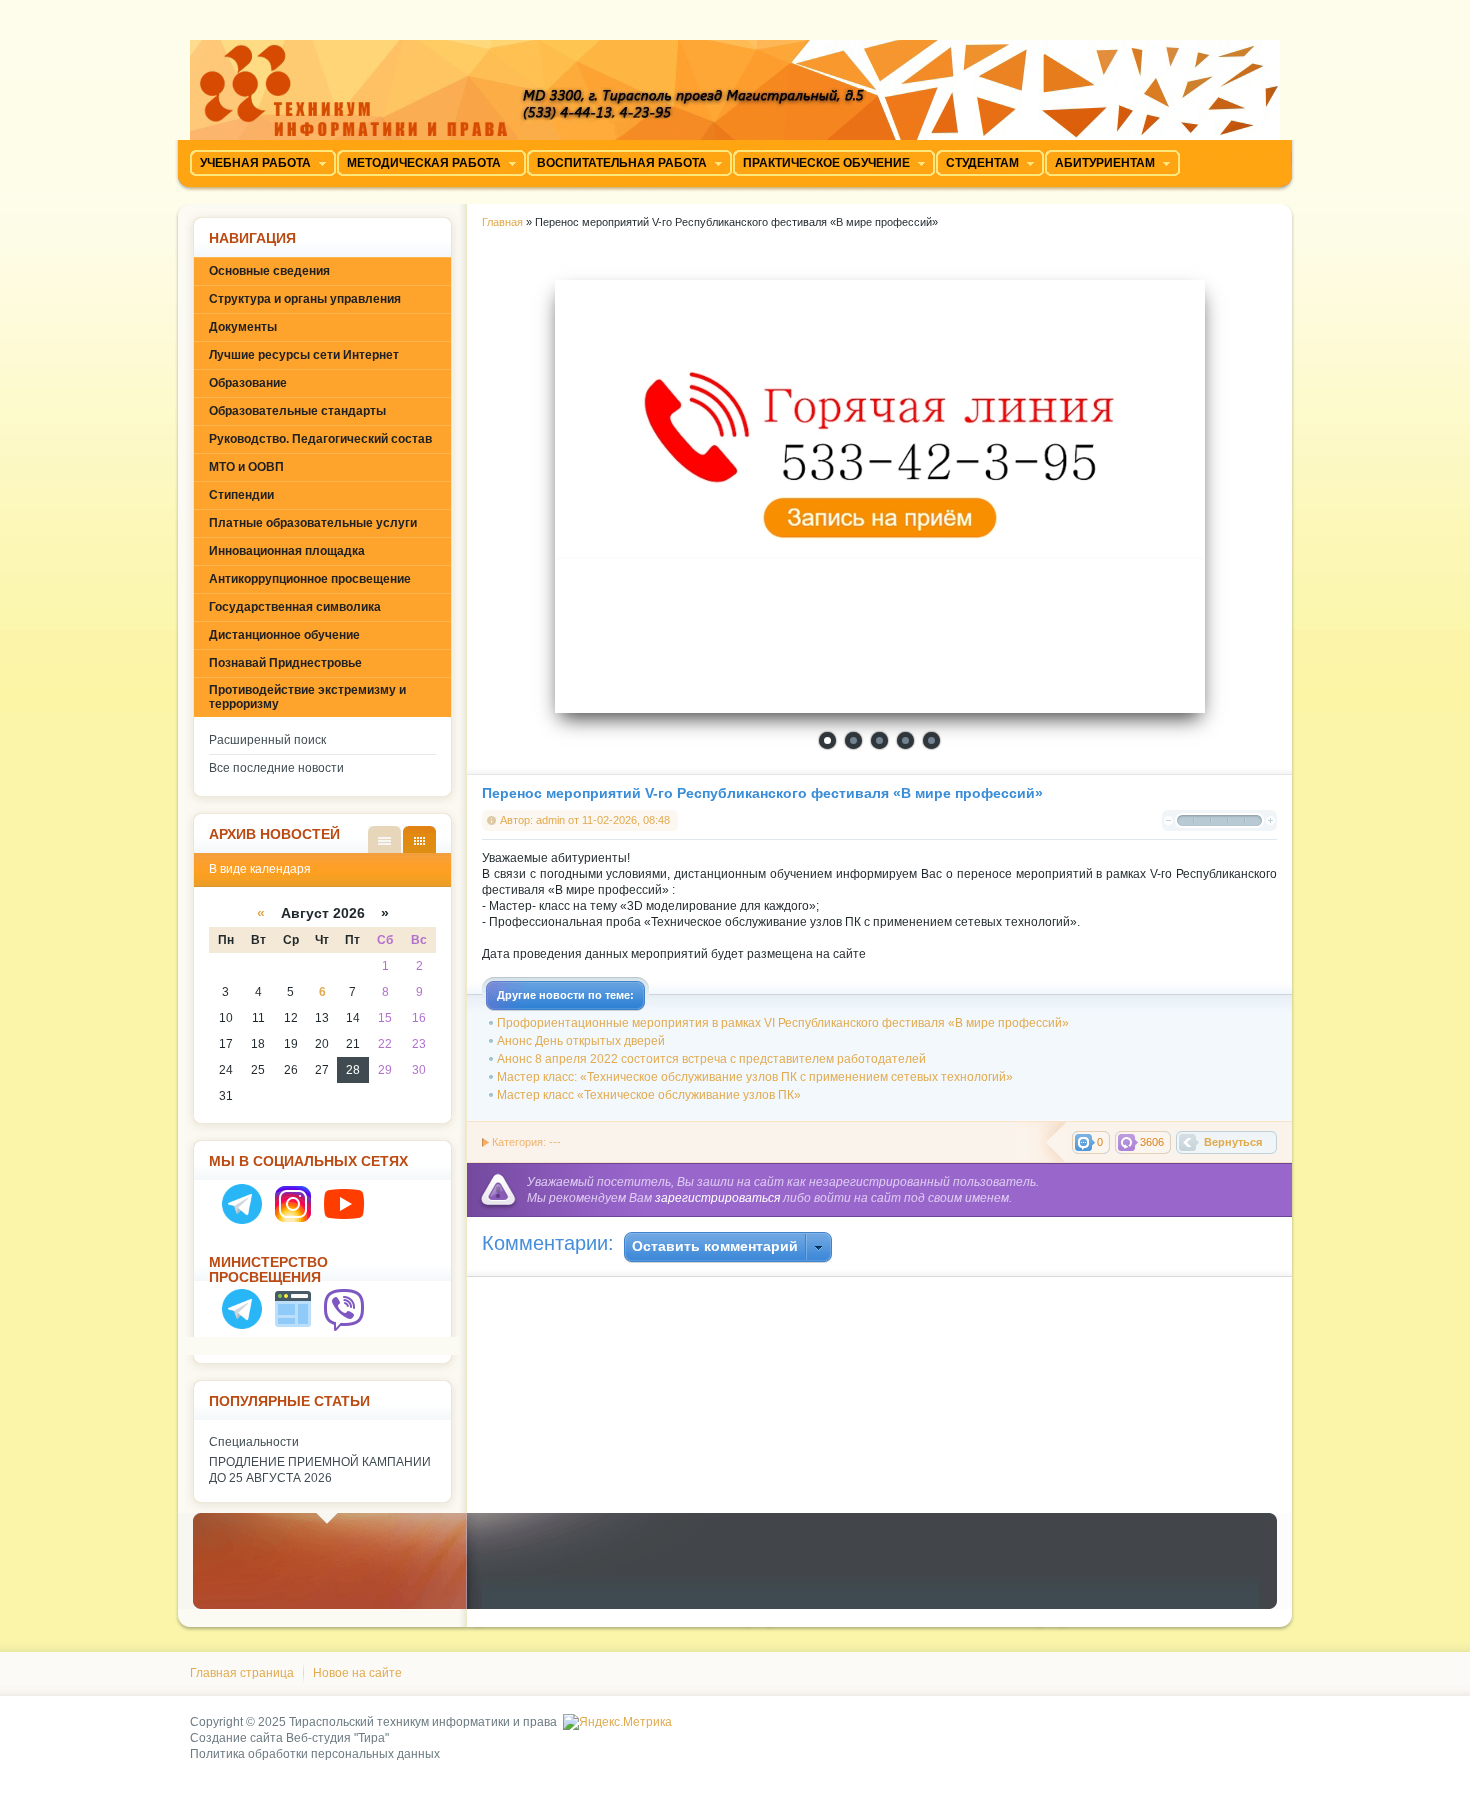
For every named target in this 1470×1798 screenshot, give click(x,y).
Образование (248, 383)
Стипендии (241, 495)
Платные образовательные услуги (313, 523)
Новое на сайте (357, 1673)
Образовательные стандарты (297, 411)
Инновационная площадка (287, 551)
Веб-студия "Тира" (337, 1738)
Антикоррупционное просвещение (310, 579)
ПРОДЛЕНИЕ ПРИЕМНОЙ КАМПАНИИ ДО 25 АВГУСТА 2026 (320, 1470)
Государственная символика (295, 607)
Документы (243, 327)
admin (550, 820)
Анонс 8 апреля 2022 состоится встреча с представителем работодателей (711, 1059)
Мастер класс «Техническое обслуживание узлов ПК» (649, 1095)
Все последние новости (276, 768)
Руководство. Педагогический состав (320, 439)
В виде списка (384, 839)
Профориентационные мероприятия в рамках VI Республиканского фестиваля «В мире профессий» (783, 1023)
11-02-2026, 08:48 (626, 820)
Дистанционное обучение (284, 635)
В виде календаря (419, 839)
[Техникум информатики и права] (735, 83)
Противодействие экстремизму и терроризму (307, 697)
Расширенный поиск (267, 740)
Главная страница (242, 1673)
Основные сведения (269, 271)
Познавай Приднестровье (285, 663)
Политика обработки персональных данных (315, 1754)
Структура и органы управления (305, 299)
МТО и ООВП (246, 467)
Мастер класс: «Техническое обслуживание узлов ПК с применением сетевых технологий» (755, 1077)
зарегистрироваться (717, 1198)
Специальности (254, 1442)
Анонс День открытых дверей (581, 1041)
